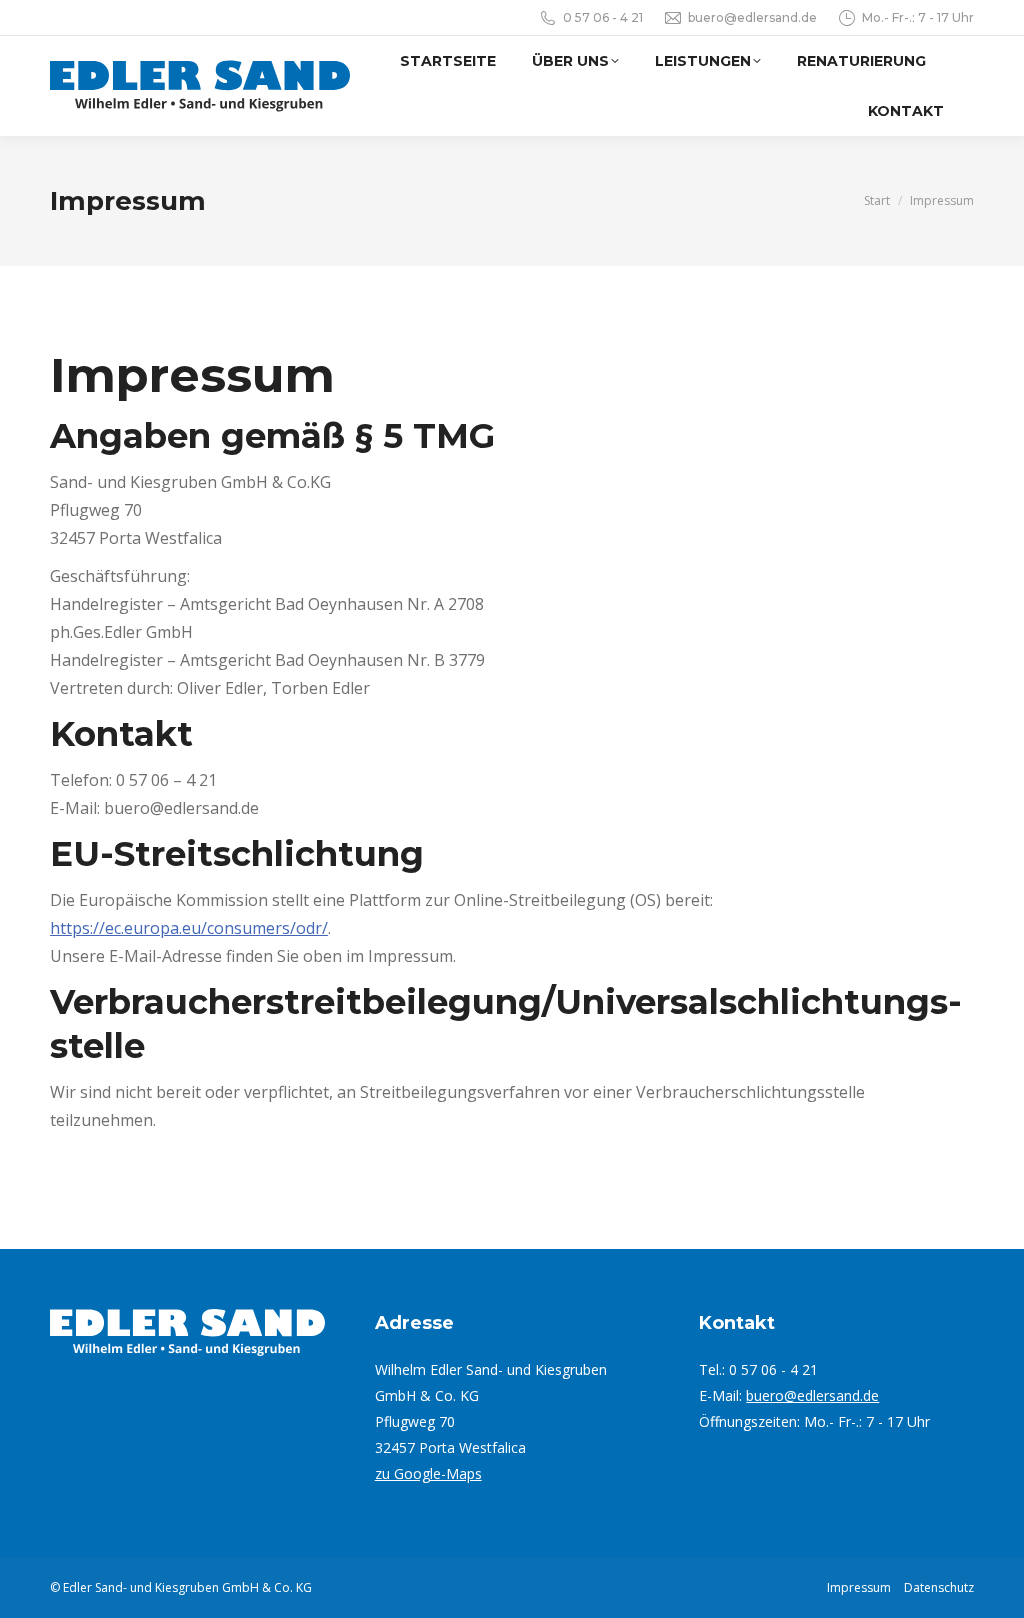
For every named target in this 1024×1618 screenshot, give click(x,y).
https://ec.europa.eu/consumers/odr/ (189, 928)
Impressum (859, 1587)
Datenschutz (939, 1587)
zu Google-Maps (428, 1473)
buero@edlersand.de (812, 1395)
